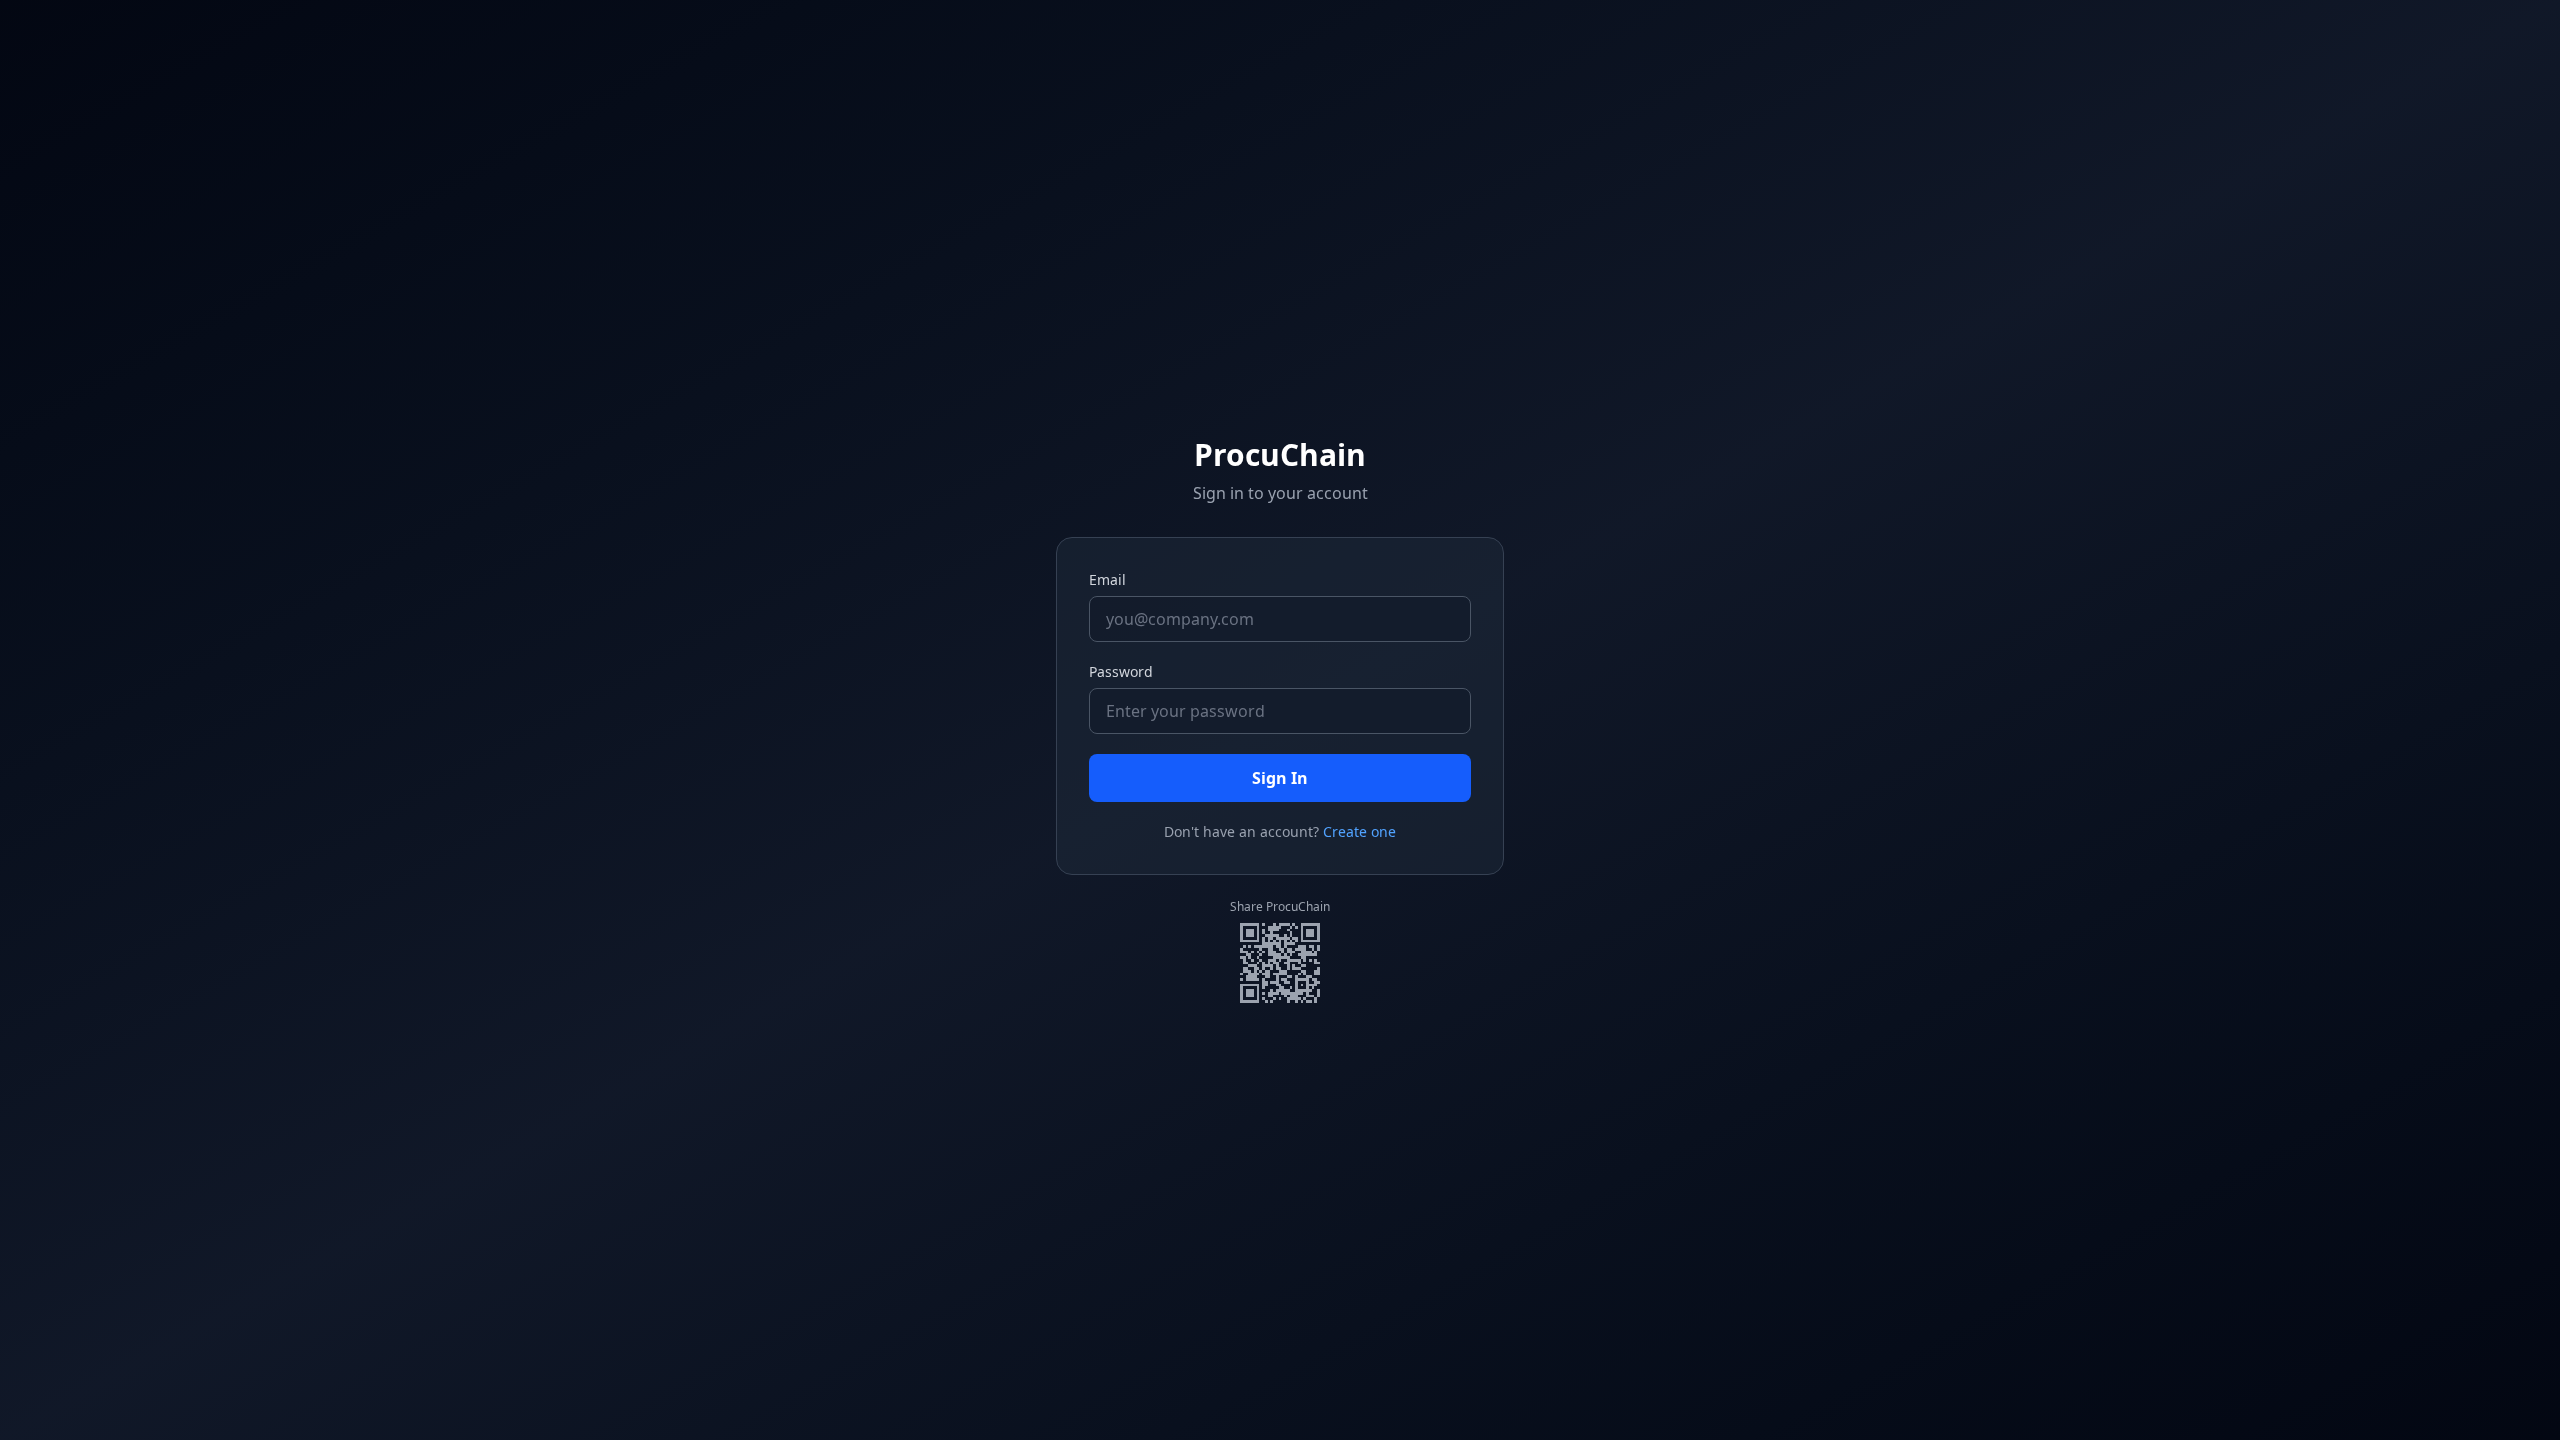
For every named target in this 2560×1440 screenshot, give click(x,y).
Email (1107, 579)
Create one (1359, 831)
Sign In (1280, 778)
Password (1121, 671)
